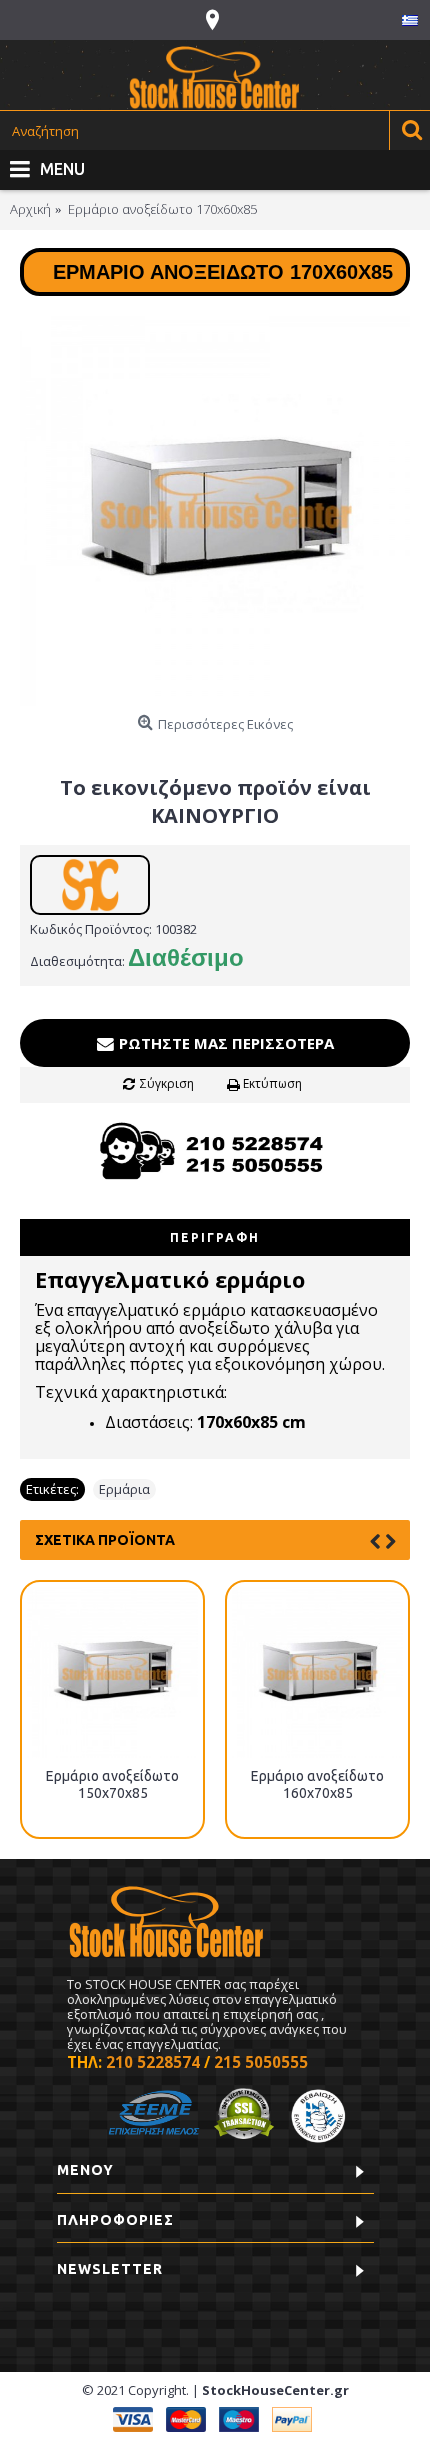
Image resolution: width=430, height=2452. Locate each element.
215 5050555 (261, 2062)
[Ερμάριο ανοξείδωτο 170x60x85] (215, 511)
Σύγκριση (167, 1083)
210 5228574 (153, 2062)
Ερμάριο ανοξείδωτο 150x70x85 (112, 1784)
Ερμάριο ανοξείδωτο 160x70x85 (317, 1784)
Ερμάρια (124, 1489)
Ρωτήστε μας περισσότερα (224, 1043)
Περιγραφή (215, 1237)
